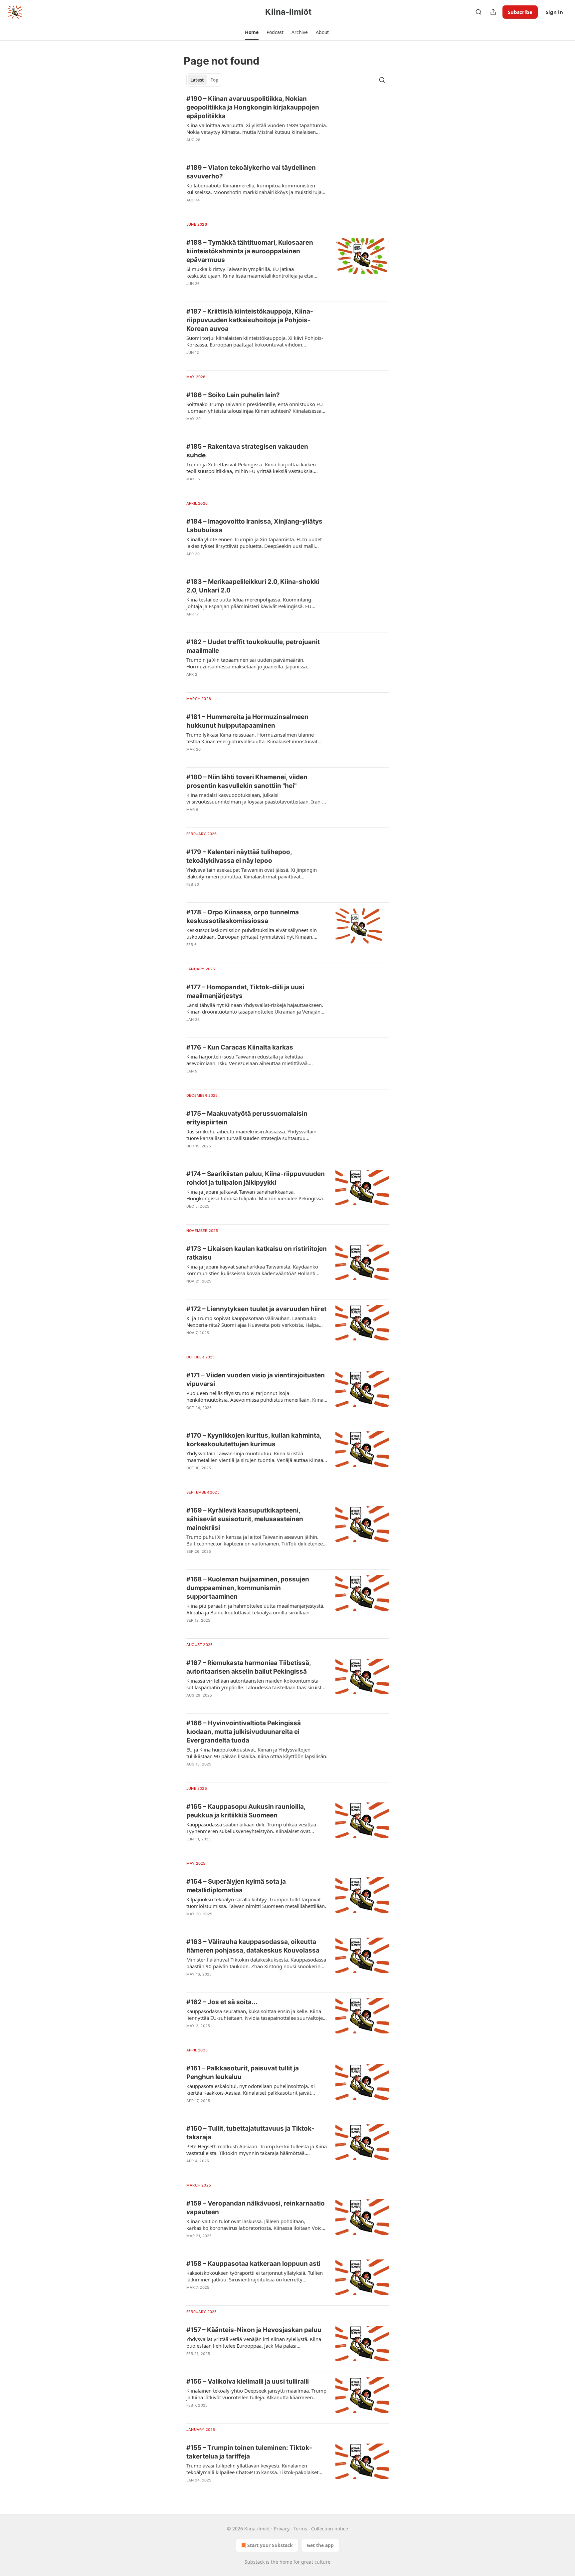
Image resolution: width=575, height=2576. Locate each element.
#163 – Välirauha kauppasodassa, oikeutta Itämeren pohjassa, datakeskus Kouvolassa (253, 1946)
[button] (252, 32)
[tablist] (204, 80)
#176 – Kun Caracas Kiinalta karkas (240, 1047)
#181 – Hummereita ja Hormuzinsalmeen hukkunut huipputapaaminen (247, 721)
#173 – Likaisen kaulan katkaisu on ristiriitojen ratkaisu (257, 1253)
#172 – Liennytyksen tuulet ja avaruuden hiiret (256, 1309)
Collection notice (330, 2529)
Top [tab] (214, 80)
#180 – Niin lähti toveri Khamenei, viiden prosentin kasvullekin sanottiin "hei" (247, 781)
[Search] (479, 12)
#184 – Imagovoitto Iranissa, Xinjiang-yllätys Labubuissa (254, 526)
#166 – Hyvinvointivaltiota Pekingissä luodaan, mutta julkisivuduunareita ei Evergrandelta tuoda (244, 1732)
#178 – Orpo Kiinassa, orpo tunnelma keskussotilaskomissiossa (243, 917)
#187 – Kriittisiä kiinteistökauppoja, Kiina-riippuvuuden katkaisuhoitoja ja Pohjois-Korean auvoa (250, 320)
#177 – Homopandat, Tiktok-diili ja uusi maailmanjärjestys (245, 991)
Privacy (282, 2529)
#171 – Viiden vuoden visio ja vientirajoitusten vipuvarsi (256, 1380)
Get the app (320, 2545)
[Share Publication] (493, 12)
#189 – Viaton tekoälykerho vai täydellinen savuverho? (251, 172)
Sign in (554, 12)
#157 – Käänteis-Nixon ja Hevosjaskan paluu (254, 2330)
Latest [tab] (197, 80)
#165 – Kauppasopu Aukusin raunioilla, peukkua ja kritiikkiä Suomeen (246, 1811)
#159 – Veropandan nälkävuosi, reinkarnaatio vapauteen (256, 2208)
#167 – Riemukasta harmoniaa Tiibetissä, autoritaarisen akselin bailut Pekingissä (249, 1667)
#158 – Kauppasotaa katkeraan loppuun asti (253, 2264)
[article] (287, 123)
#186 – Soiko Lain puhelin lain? (233, 395)
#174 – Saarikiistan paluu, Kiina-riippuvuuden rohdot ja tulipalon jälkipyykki (256, 1178)
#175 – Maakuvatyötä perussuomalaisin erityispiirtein (247, 1118)
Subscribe (520, 12)
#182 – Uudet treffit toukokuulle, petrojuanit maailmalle (253, 646)
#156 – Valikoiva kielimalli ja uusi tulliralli (248, 2381)
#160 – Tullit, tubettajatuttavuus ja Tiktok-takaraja (250, 2133)
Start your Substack (270, 2545)
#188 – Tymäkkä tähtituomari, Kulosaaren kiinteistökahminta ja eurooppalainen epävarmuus (250, 251)
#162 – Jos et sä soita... (222, 2002)
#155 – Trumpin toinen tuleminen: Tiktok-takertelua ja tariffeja (249, 2452)
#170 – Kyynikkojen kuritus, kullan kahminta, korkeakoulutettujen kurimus (254, 1440)
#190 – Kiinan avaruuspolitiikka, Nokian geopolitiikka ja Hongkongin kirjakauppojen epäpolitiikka (253, 107)
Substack (255, 2562)
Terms (300, 2529)
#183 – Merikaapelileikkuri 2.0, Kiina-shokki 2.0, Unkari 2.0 (253, 586)
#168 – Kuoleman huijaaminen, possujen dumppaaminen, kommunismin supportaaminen (248, 1588)
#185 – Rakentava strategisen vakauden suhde (247, 451)
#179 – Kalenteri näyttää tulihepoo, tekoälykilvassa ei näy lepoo (239, 856)
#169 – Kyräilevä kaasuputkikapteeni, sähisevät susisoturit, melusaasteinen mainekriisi (245, 1519)
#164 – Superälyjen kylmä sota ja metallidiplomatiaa (236, 1886)
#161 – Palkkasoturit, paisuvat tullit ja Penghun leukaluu (243, 2073)
